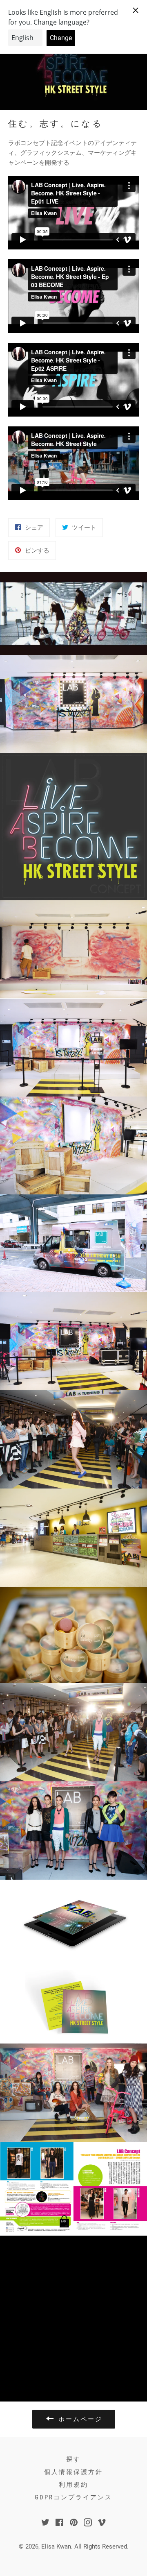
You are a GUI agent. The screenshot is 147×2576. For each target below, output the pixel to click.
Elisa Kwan (56, 2547)
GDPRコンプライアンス (73, 2497)
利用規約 (73, 2485)
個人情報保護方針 (73, 2472)
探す (73, 2459)
